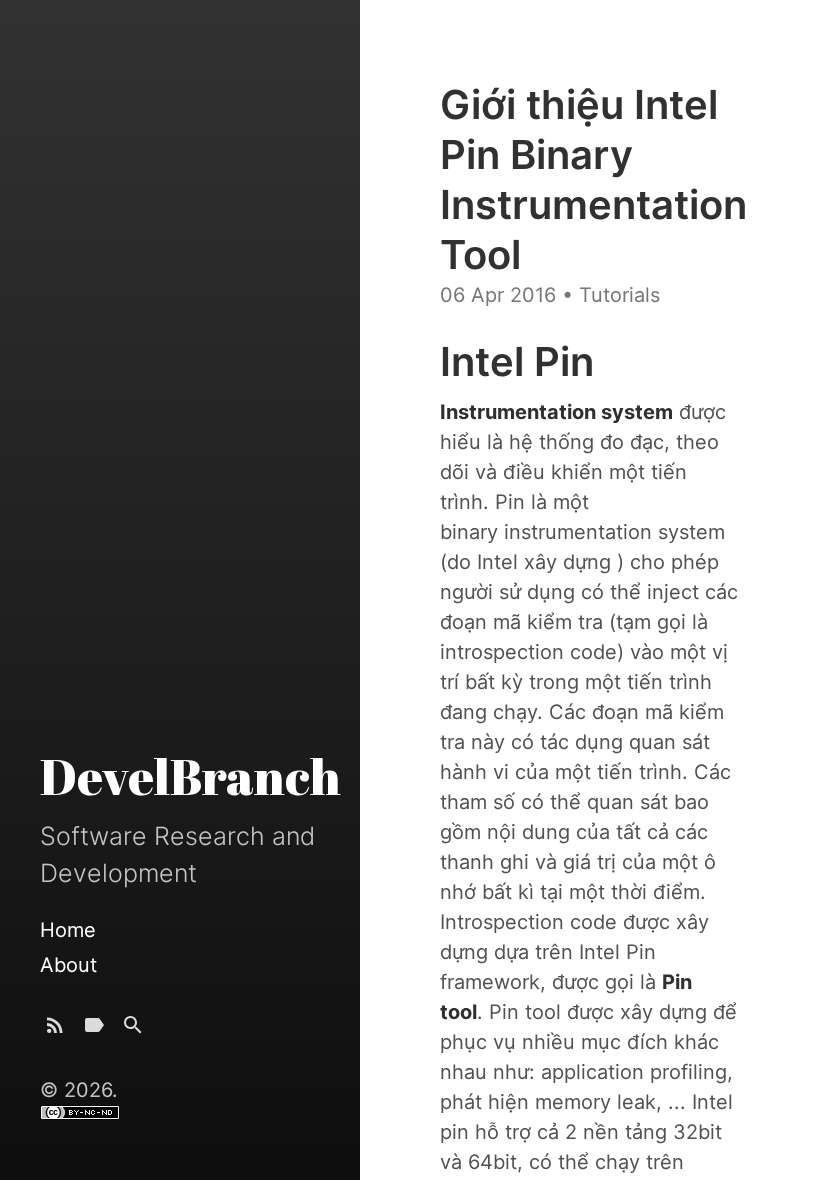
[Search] (133, 1029)
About (68, 965)
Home (68, 930)
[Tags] (94, 1029)
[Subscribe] (55, 1029)
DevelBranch (190, 776)
